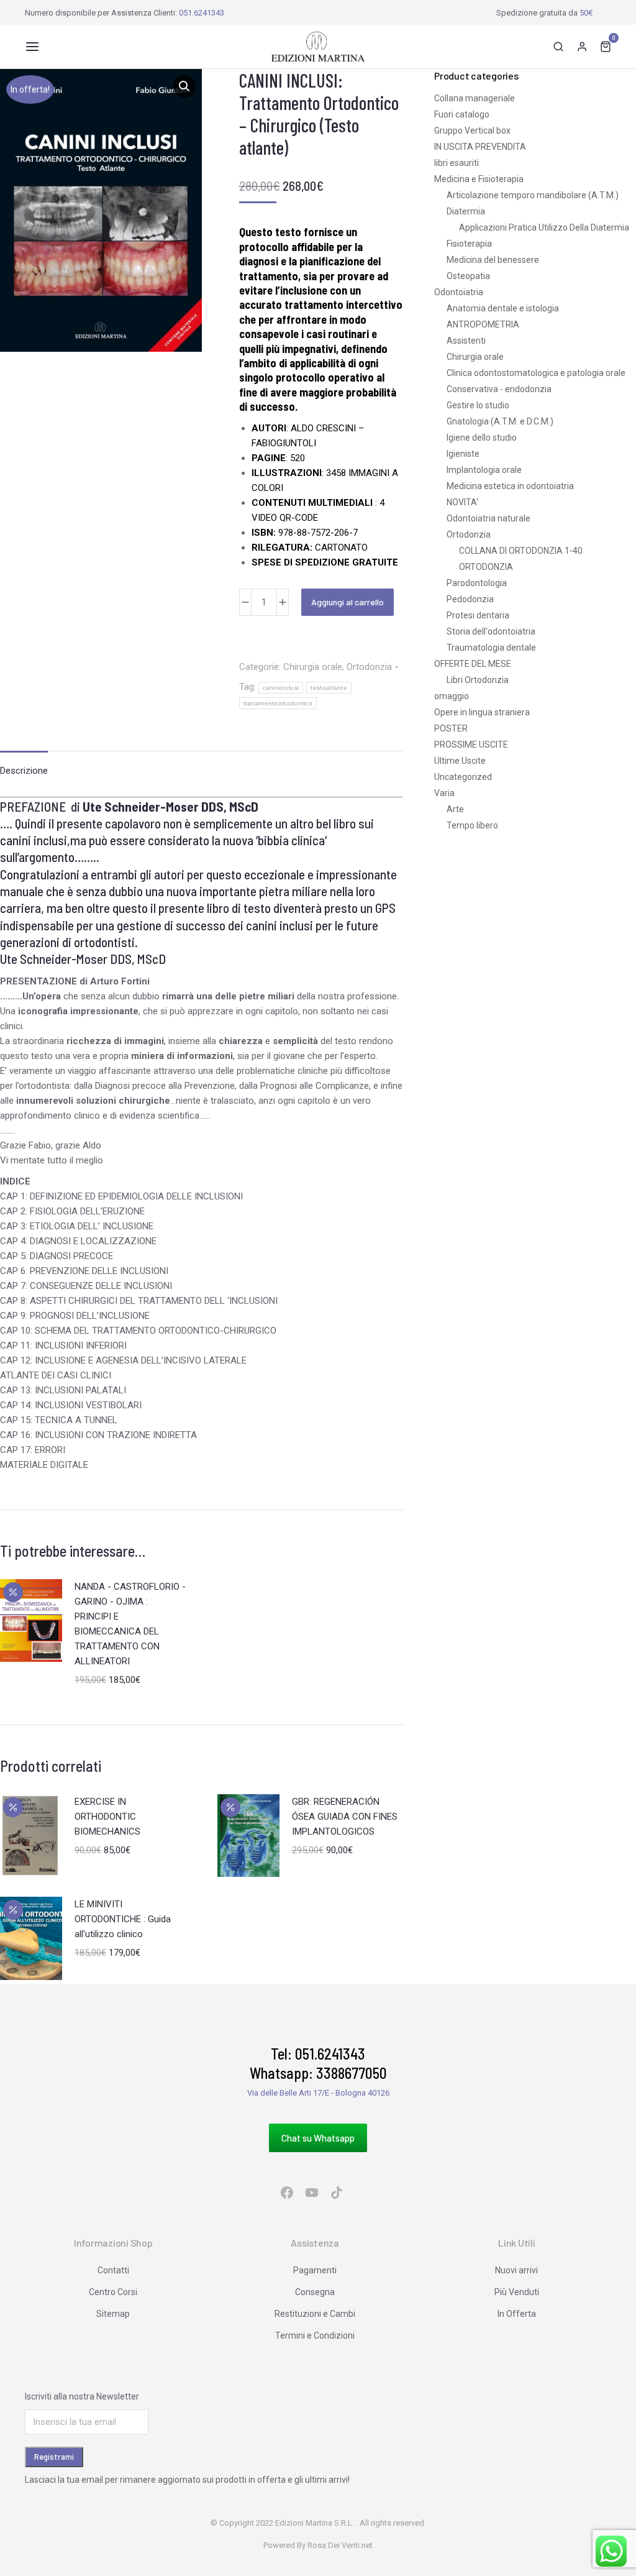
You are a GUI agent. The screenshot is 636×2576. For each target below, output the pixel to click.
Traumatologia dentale (491, 648)
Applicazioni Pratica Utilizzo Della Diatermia (544, 227)
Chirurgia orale (313, 667)
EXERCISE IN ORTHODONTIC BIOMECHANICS (107, 1817)
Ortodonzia (369, 667)
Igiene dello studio (482, 438)
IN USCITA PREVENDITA (480, 147)
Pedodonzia (470, 599)
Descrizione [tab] (24, 771)
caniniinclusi (281, 688)
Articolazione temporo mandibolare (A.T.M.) (533, 195)
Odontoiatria (459, 292)
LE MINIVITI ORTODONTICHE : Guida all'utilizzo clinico (123, 1919)
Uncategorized (463, 777)
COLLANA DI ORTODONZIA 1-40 (521, 551)
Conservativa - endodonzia (499, 389)
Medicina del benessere (493, 260)
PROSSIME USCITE (471, 745)
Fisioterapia (469, 244)
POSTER (451, 728)
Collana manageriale (475, 98)
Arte (455, 809)
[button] (32, 47)
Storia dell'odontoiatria (491, 631)
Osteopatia (468, 276)
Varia (444, 793)
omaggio (452, 696)
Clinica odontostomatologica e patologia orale (536, 373)
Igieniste (463, 454)
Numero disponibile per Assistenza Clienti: (125, 13)
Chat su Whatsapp (318, 2138)
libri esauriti (457, 163)
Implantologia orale (484, 470)
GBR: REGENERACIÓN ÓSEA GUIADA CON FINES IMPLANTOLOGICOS (345, 1817)
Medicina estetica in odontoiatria (510, 486)
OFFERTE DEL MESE (473, 664)
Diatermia (466, 211)
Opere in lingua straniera (482, 712)
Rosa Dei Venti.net (340, 2545)
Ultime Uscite (460, 761)
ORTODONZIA (486, 567)
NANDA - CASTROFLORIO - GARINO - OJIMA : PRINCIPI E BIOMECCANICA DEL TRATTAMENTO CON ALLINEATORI (130, 1624)
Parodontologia (477, 583)
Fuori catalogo (462, 114)
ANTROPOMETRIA (483, 324)
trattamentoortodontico (278, 703)
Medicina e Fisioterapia (479, 179)
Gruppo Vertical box (472, 131)
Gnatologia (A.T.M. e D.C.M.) (500, 421)
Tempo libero (472, 825)
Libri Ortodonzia (478, 680)
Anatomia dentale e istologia (503, 308)
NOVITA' (462, 502)
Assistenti (466, 341)
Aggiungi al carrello (348, 602)
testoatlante (329, 688)
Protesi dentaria (478, 615)
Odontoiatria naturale (488, 518)
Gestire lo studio (478, 405)
